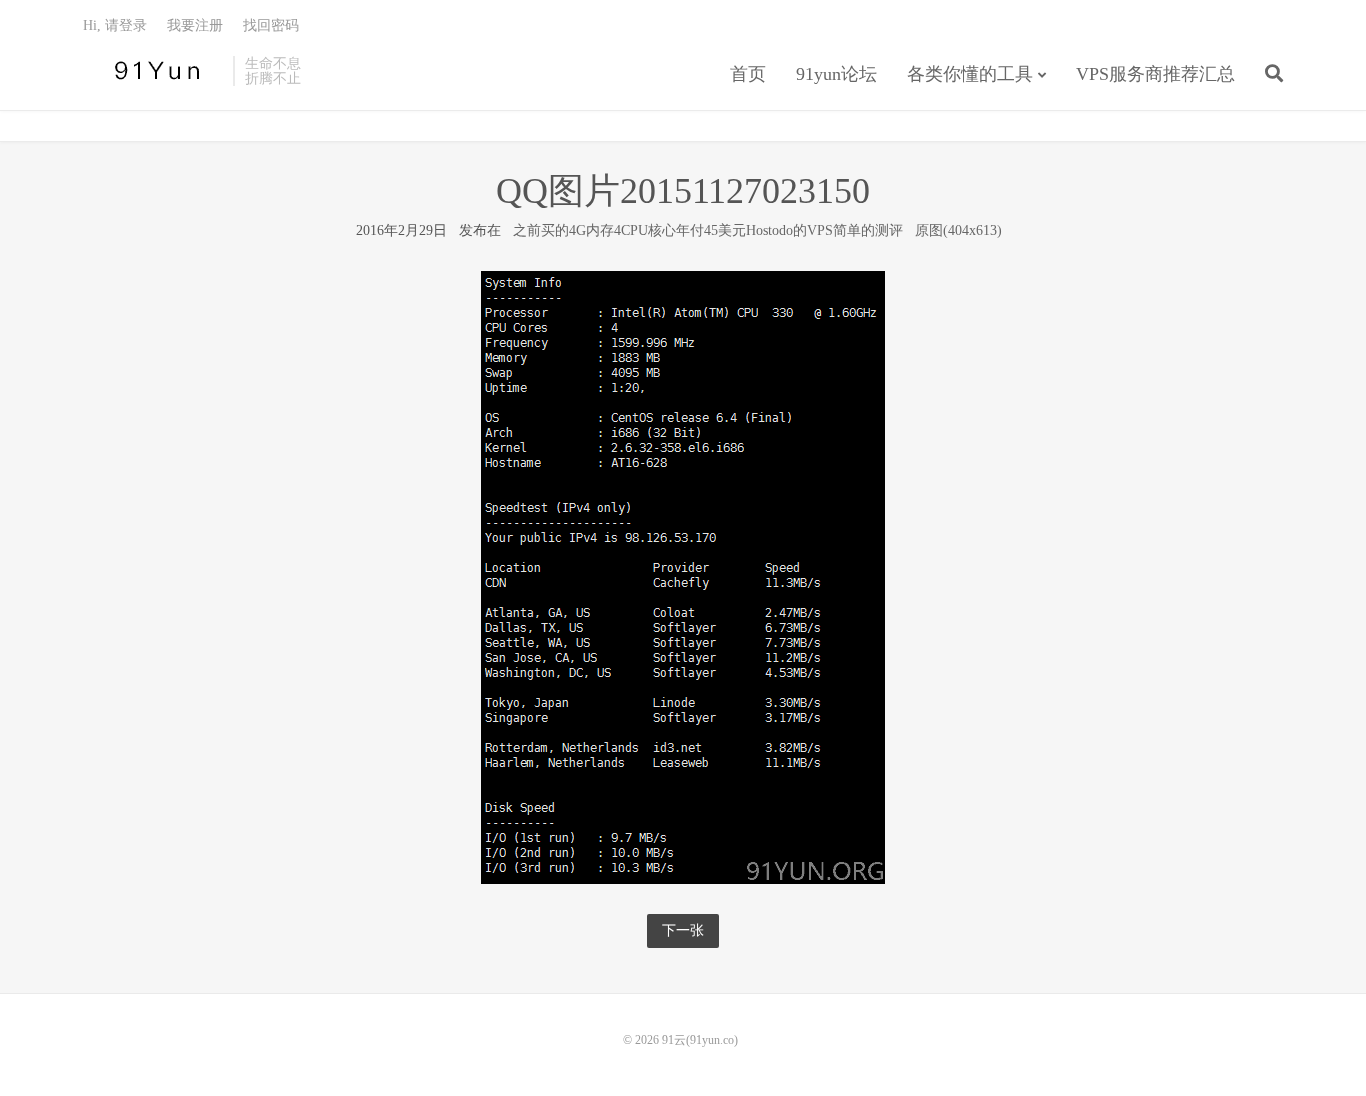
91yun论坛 (836, 74)
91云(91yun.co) (153, 71)
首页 (748, 74)
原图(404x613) (958, 230)
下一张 (683, 930)
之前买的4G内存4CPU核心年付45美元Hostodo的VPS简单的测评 (708, 230)
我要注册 (195, 25)
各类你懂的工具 (970, 74)
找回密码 (271, 25)
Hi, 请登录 (115, 25)
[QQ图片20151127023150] (683, 576)
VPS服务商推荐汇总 (1155, 74)
